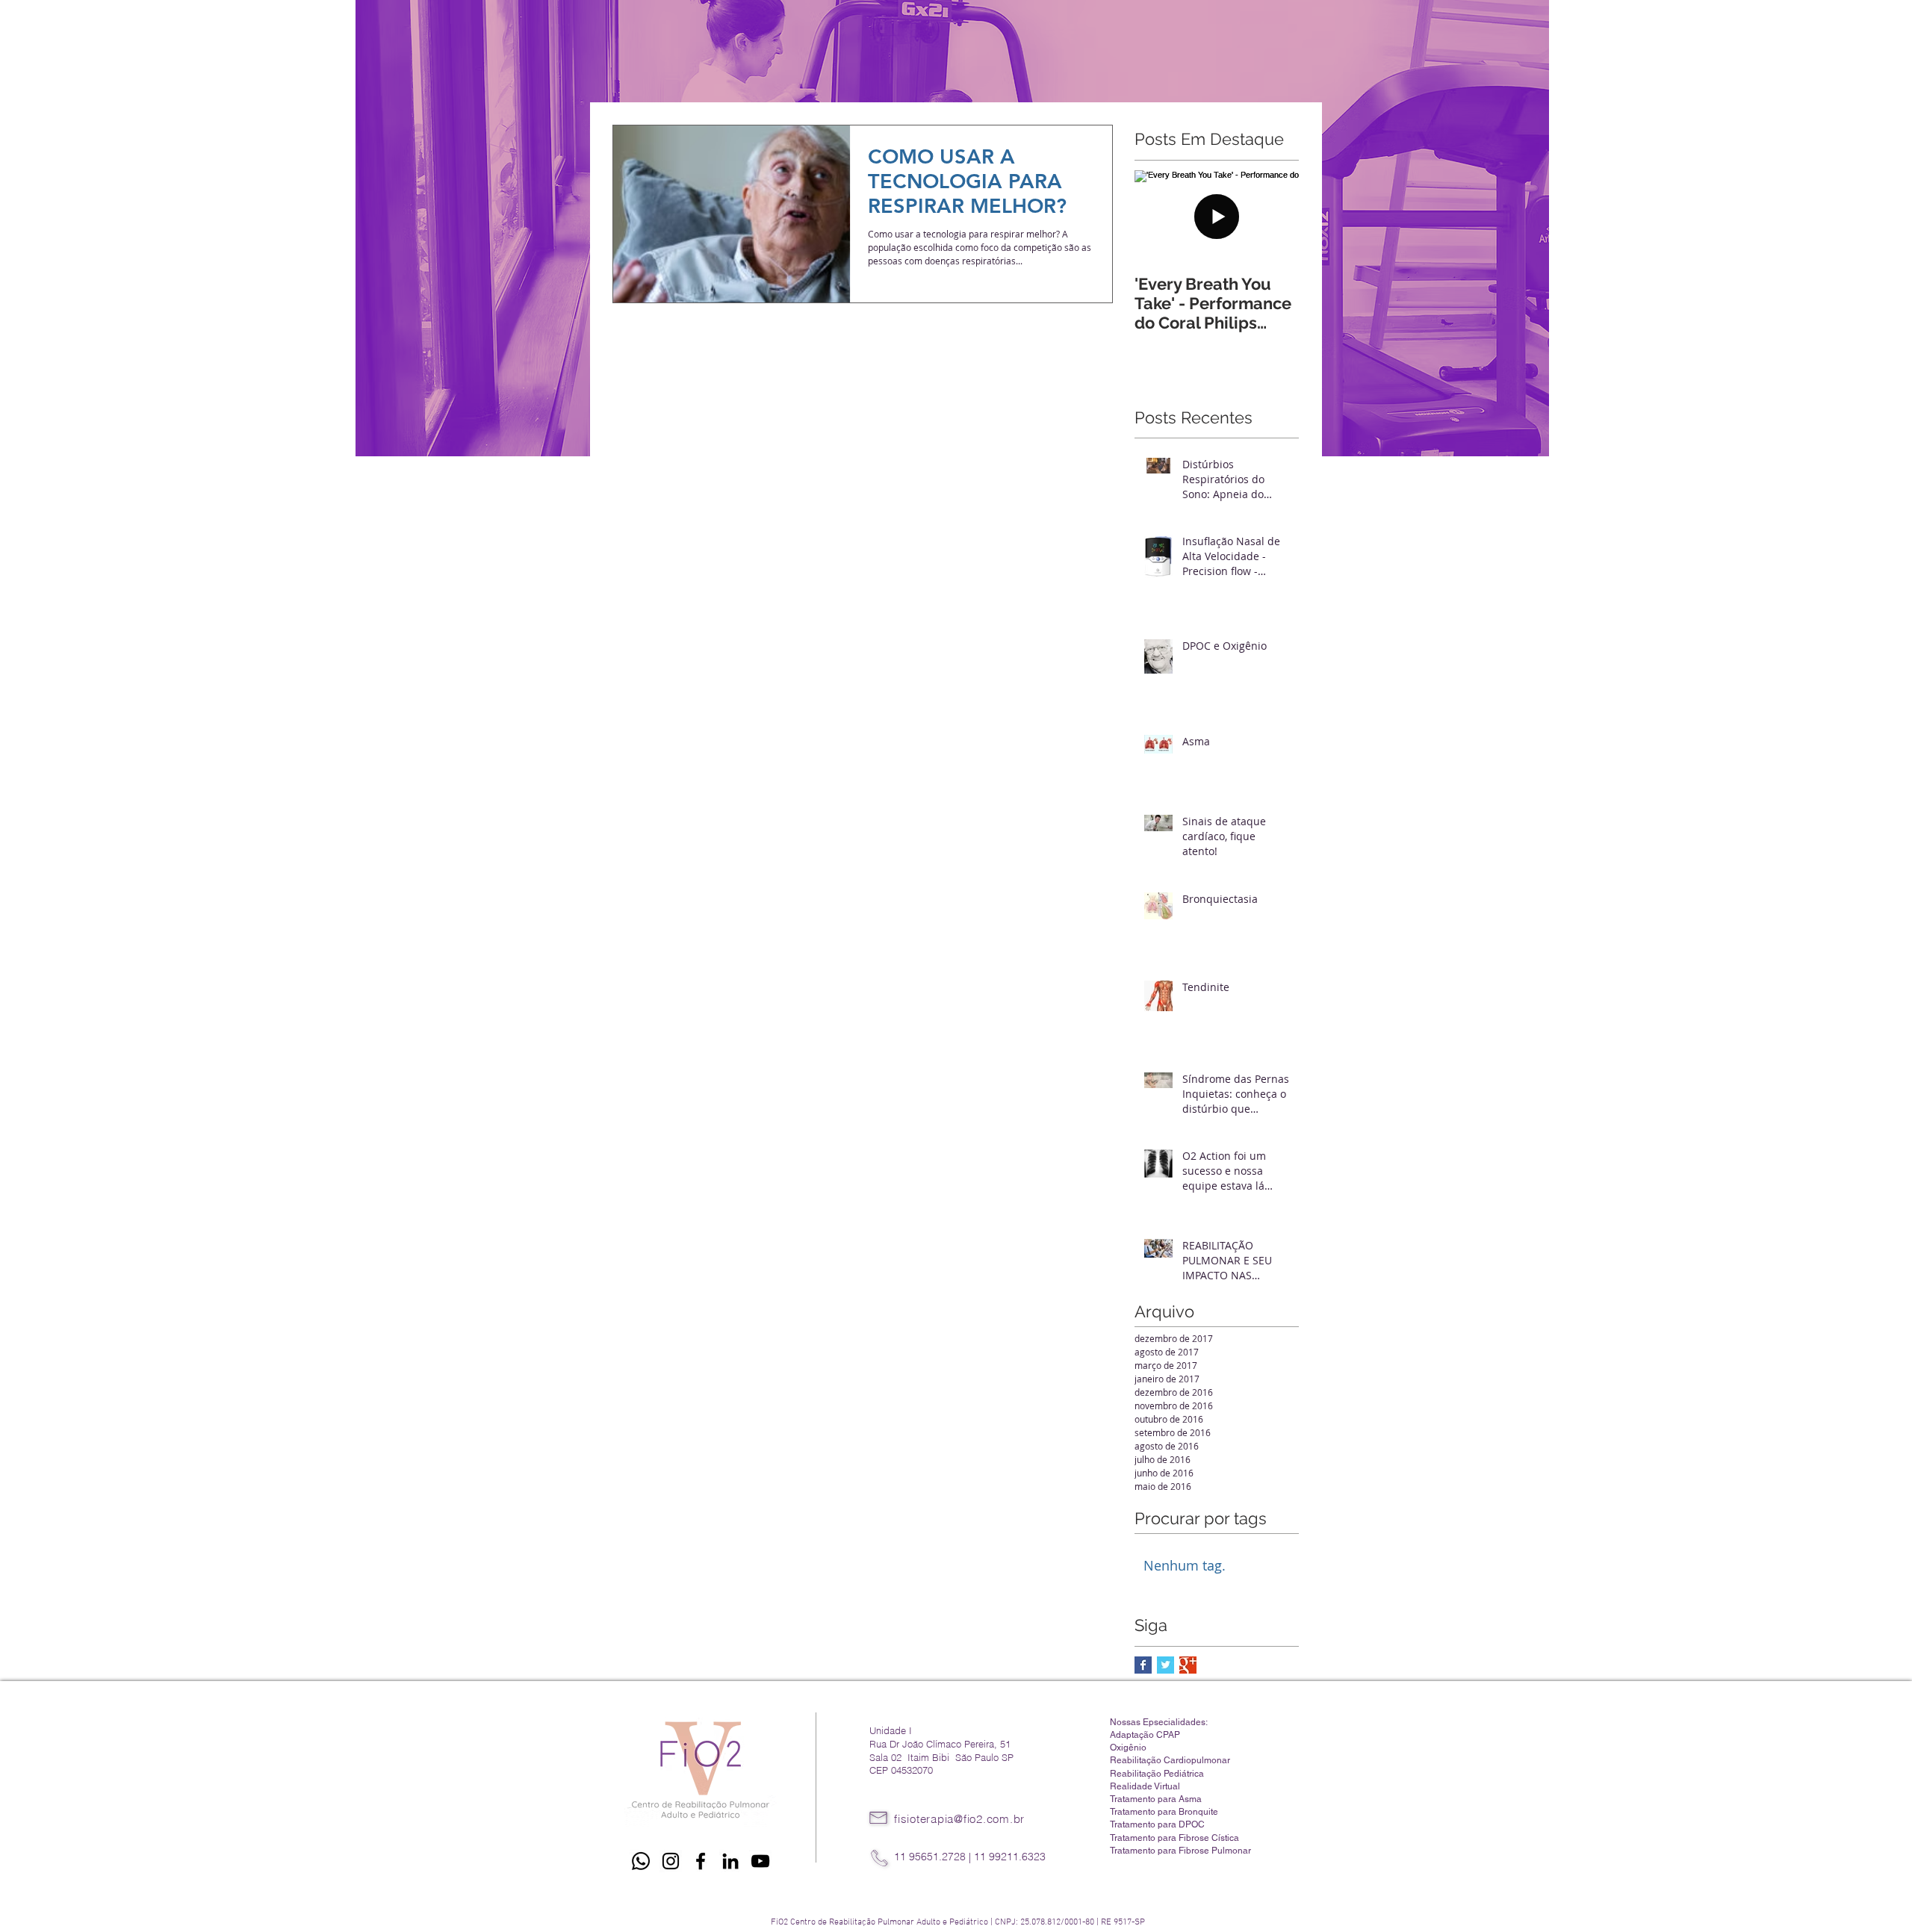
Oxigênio (1128, 1748)
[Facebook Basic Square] (1143, 1665)
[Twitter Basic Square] (1165, 1665)
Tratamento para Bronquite (1164, 1812)
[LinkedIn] (730, 1861)
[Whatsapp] (641, 1861)
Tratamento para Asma (1156, 1799)
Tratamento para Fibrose (1161, 1838)
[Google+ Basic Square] (1188, 1665)
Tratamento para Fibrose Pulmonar (1180, 1851)
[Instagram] (671, 1861)
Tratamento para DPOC (1157, 1824)
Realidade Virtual (1145, 1786)
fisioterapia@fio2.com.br (959, 1819)
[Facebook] (701, 1861)
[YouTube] (760, 1861)
